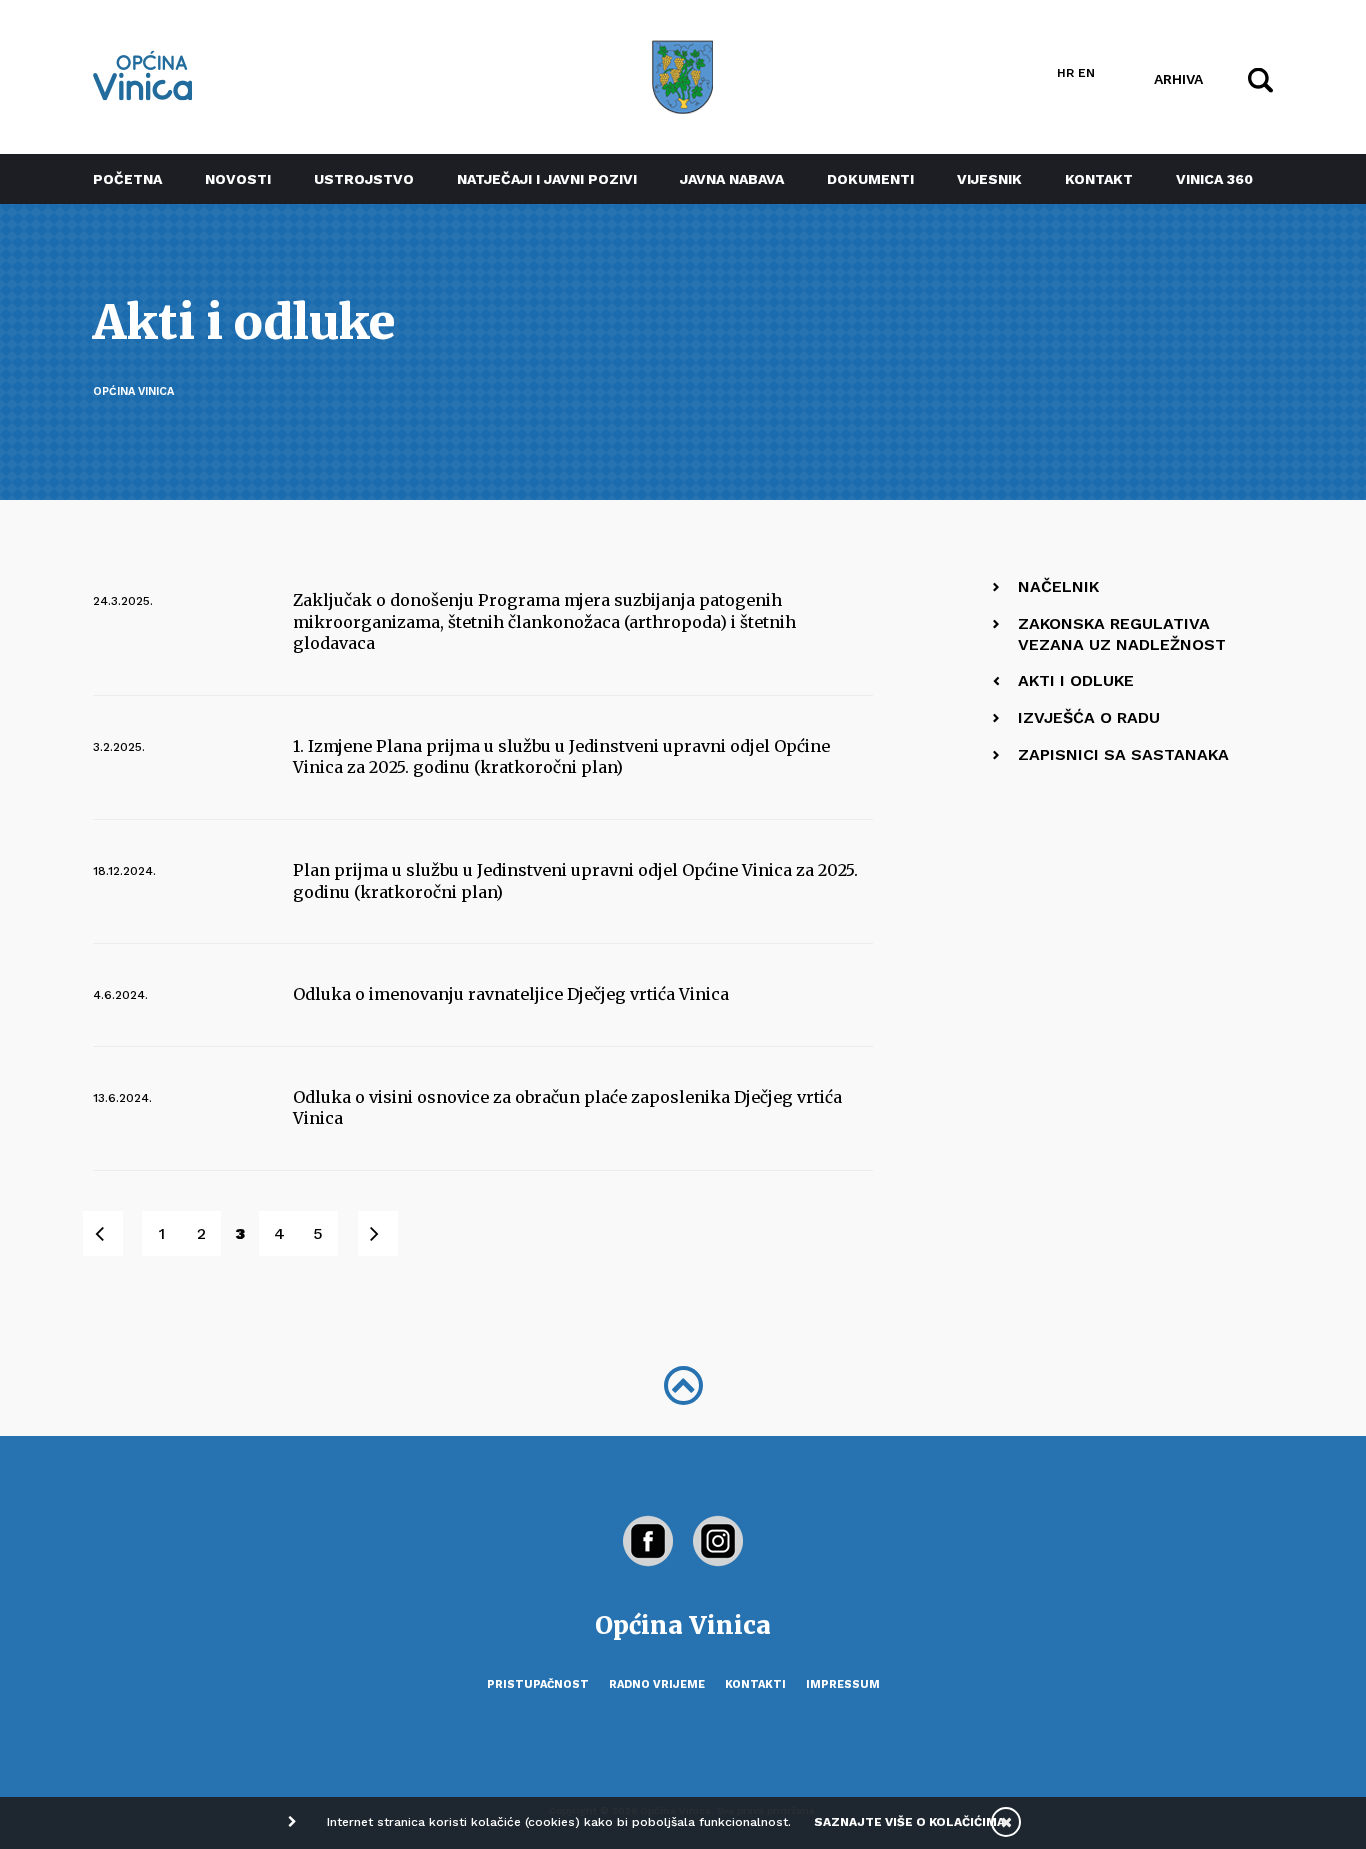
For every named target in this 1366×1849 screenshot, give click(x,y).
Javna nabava (732, 179)
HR (1065, 73)
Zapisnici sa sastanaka (1123, 754)
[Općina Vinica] (143, 75)
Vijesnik (989, 179)
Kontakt (1099, 179)
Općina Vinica (133, 391)
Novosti (238, 179)
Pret (113, 1233)
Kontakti (755, 1684)
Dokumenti (870, 179)
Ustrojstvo (364, 179)
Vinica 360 (1214, 179)
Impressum (843, 1684)
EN (1086, 73)
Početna (127, 179)
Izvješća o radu (1089, 717)
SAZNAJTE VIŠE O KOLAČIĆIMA (909, 1822)
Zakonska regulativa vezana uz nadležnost (1122, 634)
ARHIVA (1178, 78)
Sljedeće (388, 1233)
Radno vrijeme (657, 1684)
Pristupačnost (538, 1684)
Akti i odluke (1076, 680)
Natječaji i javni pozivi (547, 179)
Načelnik (1058, 586)
